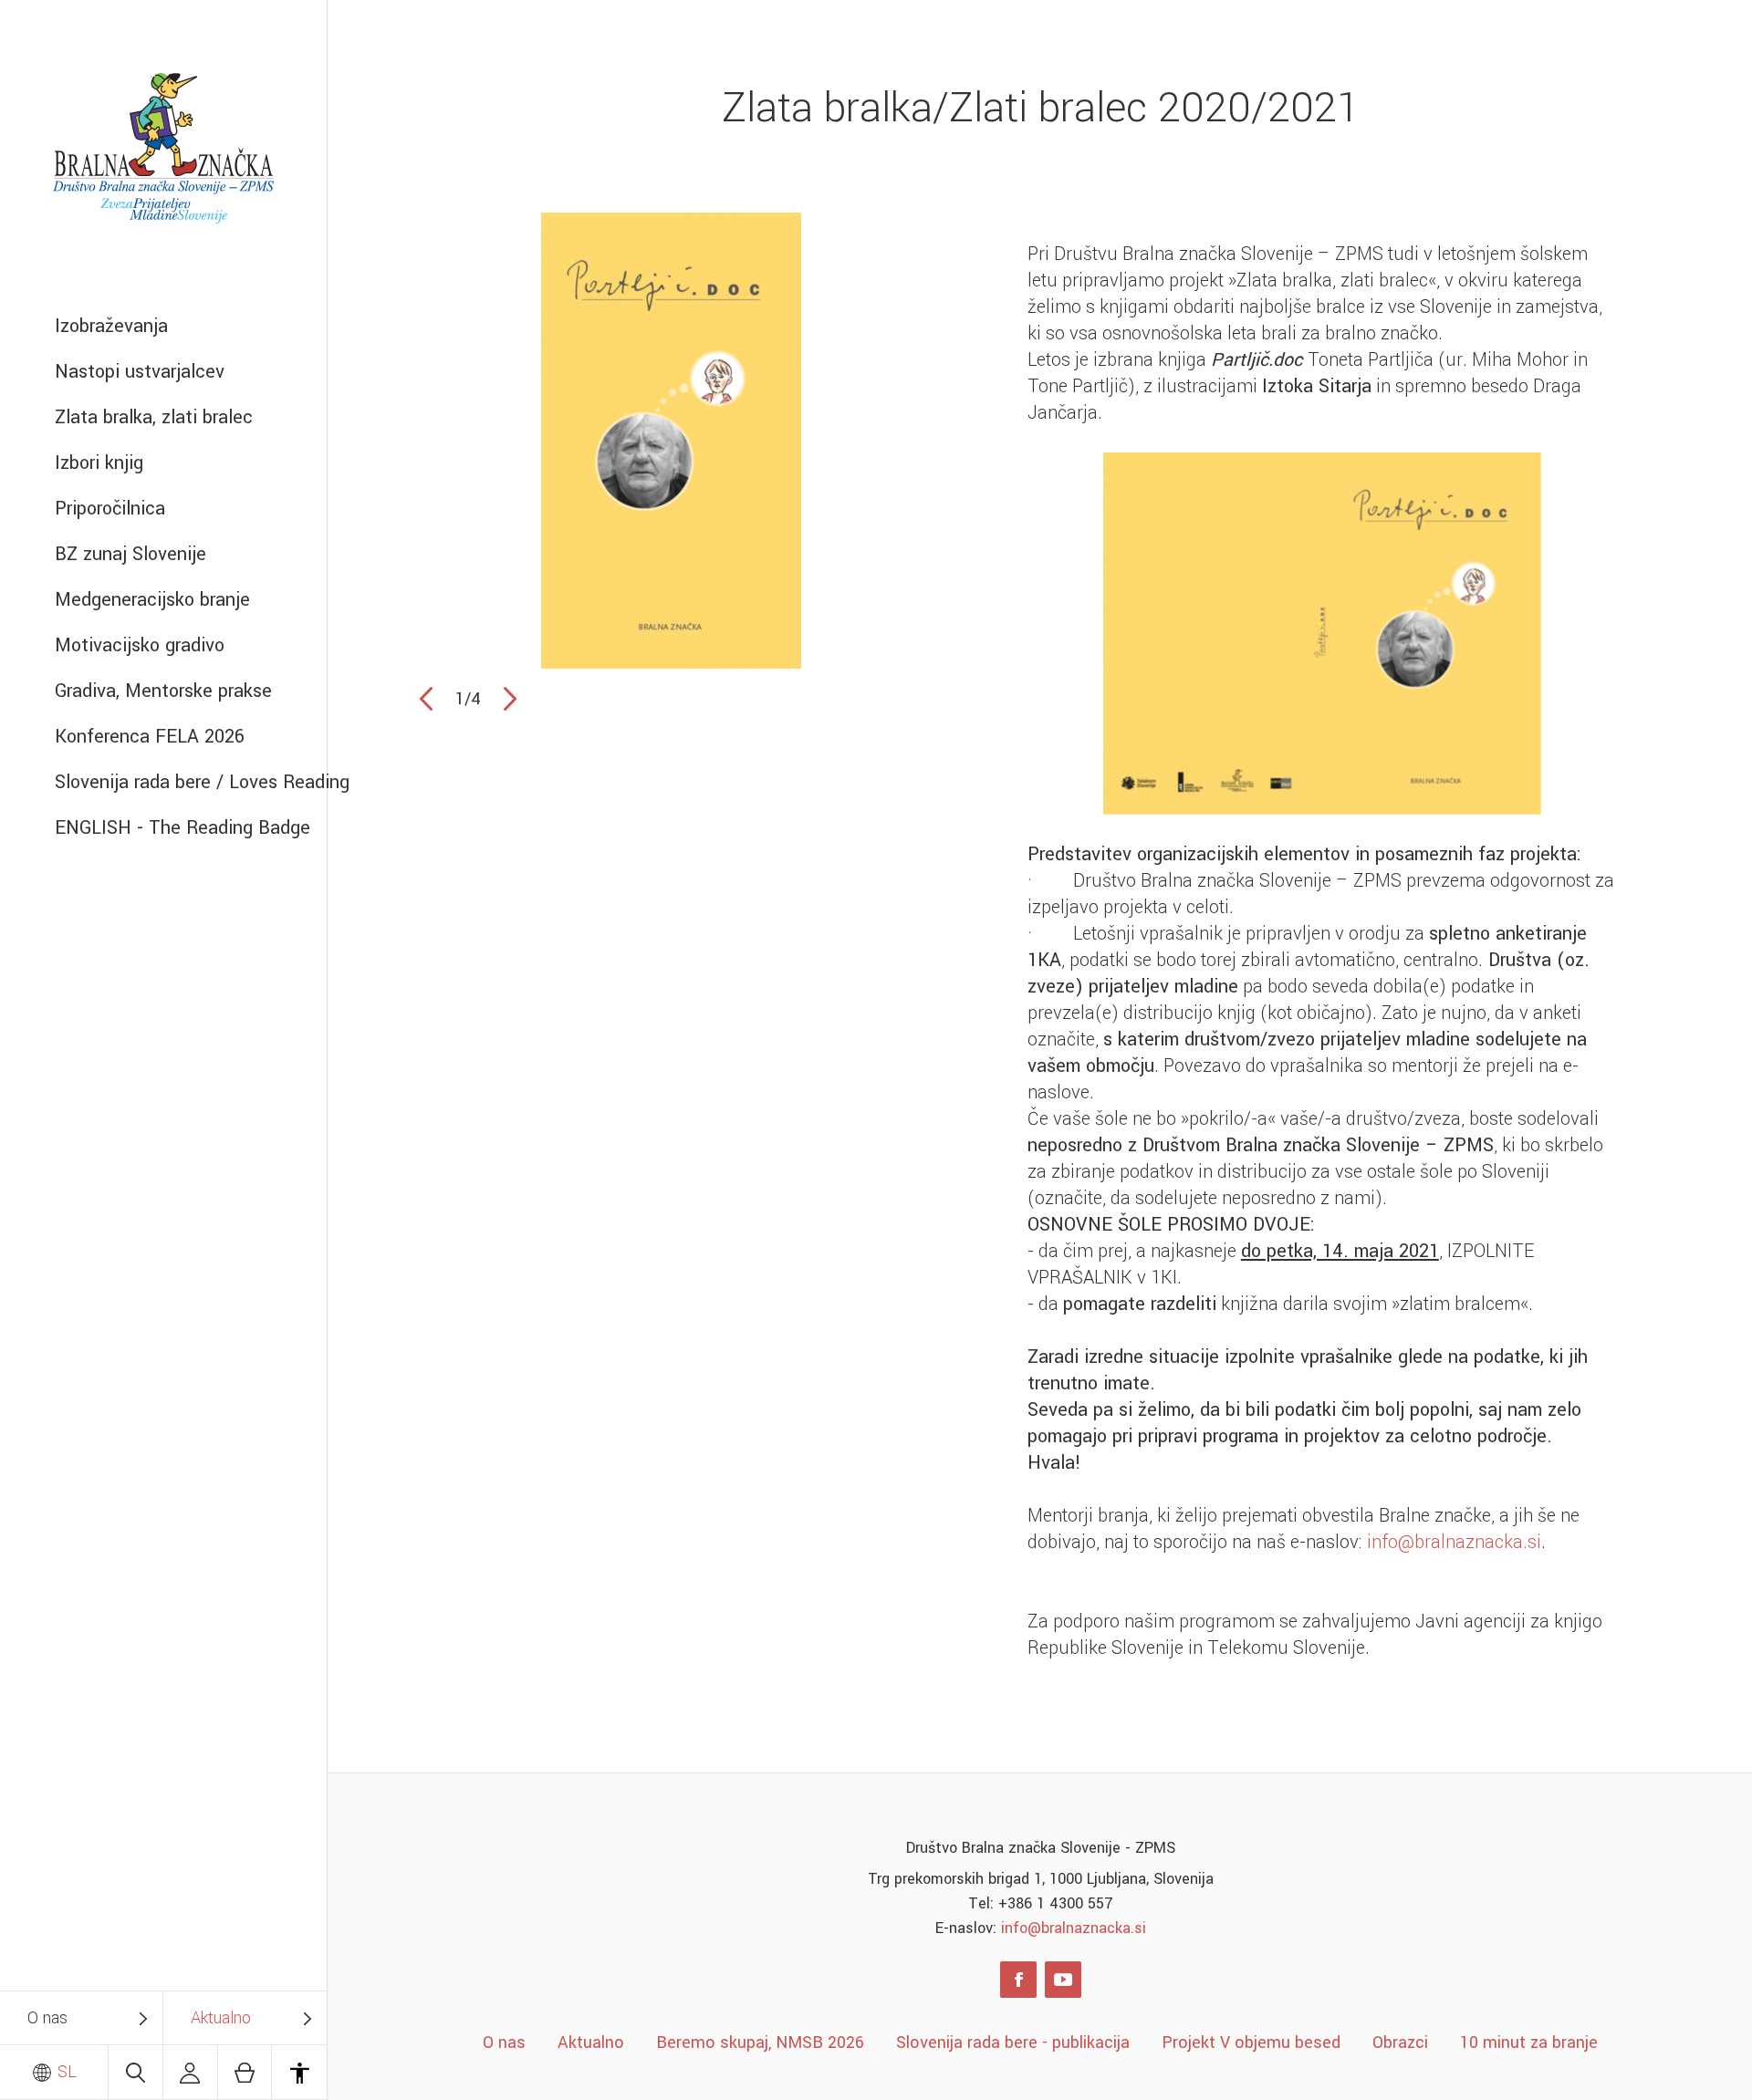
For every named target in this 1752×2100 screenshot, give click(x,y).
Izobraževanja (111, 326)
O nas (47, 2018)
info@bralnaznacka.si (1454, 1542)
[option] (671, 441)
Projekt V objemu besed (1251, 2043)
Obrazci (1400, 2043)
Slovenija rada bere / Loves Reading (191, 782)
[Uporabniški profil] (190, 2072)
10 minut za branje (1529, 2043)
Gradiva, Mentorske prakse (163, 691)
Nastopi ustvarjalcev (140, 372)
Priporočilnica (110, 509)
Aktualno (221, 2018)
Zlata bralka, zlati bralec (154, 417)
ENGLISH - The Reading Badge (182, 828)
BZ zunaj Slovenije (130, 554)
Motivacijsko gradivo (140, 645)
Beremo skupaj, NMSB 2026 (760, 2043)
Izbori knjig (99, 463)
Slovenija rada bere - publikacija (1013, 2043)
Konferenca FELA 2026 (150, 737)
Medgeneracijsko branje (152, 600)
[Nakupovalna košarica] (245, 2072)
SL (65, 2072)
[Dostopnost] (299, 2072)
